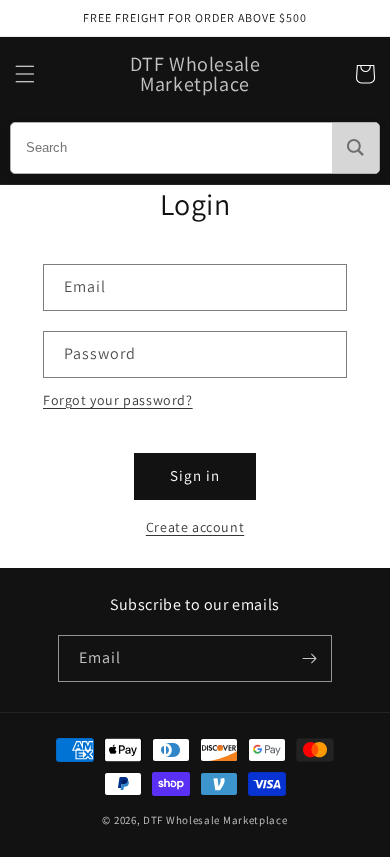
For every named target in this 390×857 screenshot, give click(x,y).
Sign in (195, 475)
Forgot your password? (118, 400)
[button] (25, 74)
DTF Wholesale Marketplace (215, 820)
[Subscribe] (309, 658)
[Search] (355, 148)
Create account (195, 527)
